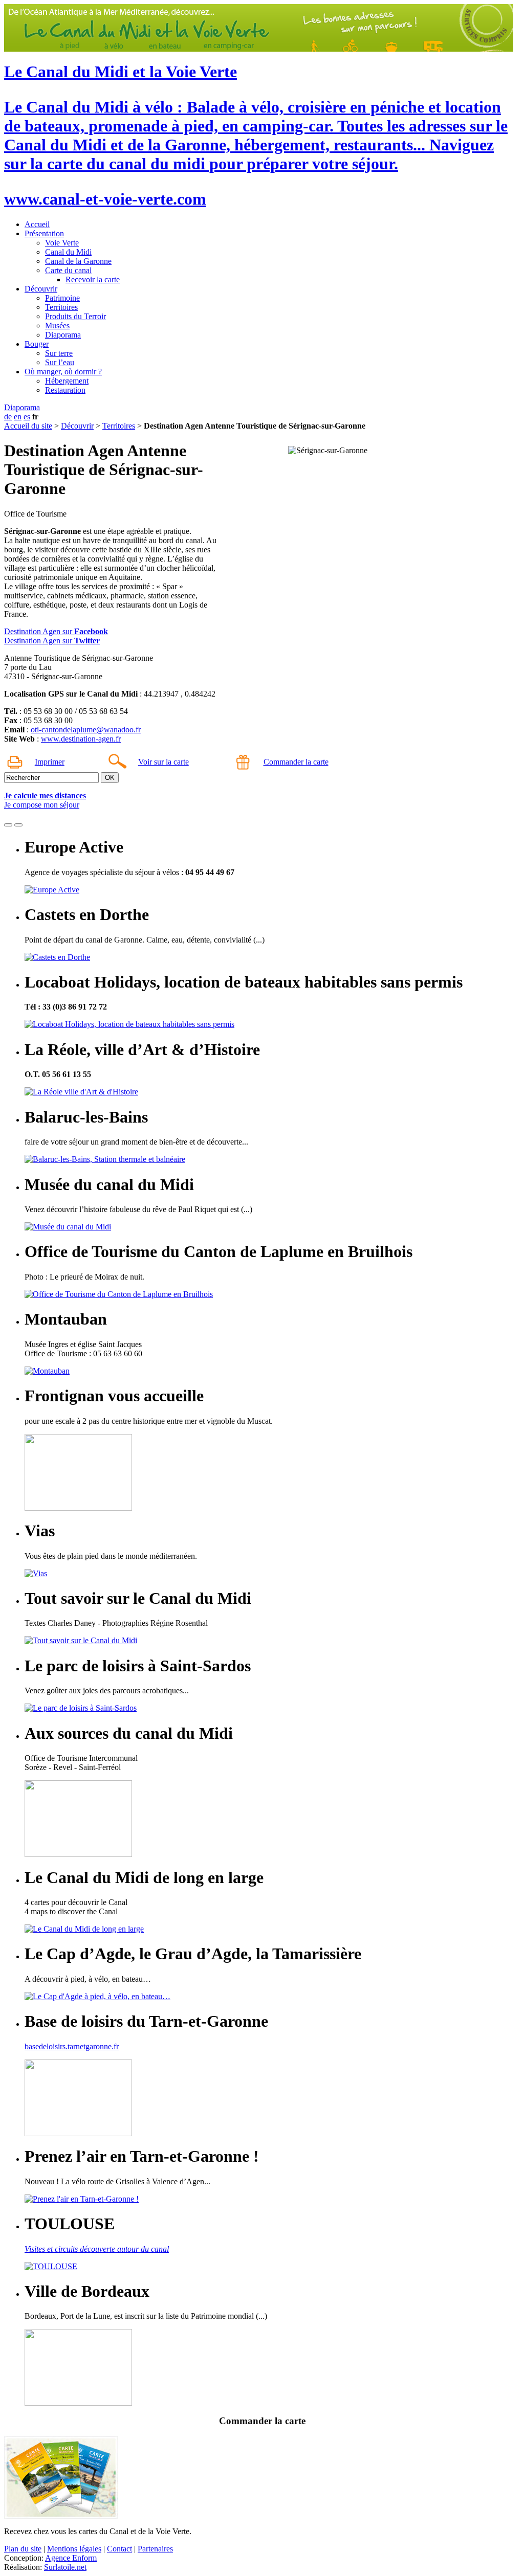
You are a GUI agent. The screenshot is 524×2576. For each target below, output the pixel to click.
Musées (57, 326)
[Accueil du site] (259, 49)
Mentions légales (74, 2549)
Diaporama (63, 335)
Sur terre (59, 353)
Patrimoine (62, 298)
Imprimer (50, 762)
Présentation (44, 233)
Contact (119, 2549)
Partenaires (155, 2549)
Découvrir (41, 289)
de (8, 417)
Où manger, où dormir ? (63, 372)
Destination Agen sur (56, 631)
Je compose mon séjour (42, 805)
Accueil (37, 224)
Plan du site (23, 2549)
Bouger (37, 344)
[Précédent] (8, 825)
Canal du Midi (68, 252)
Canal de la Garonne (78, 261)
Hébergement (67, 381)
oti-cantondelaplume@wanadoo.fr (86, 730)
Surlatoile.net (65, 2567)
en (18, 417)
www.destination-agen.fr (81, 739)
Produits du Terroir (75, 316)
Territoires (61, 307)
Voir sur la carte (163, 762)
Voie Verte (62, 243)
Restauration (65, 390)
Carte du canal (68, 270)
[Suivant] (18, 825)
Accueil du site (28, 426)
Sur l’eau (60, 362)
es (27, 417)
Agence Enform (71, 2558)
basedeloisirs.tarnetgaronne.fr (72, 2046)
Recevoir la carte (93, 279)
